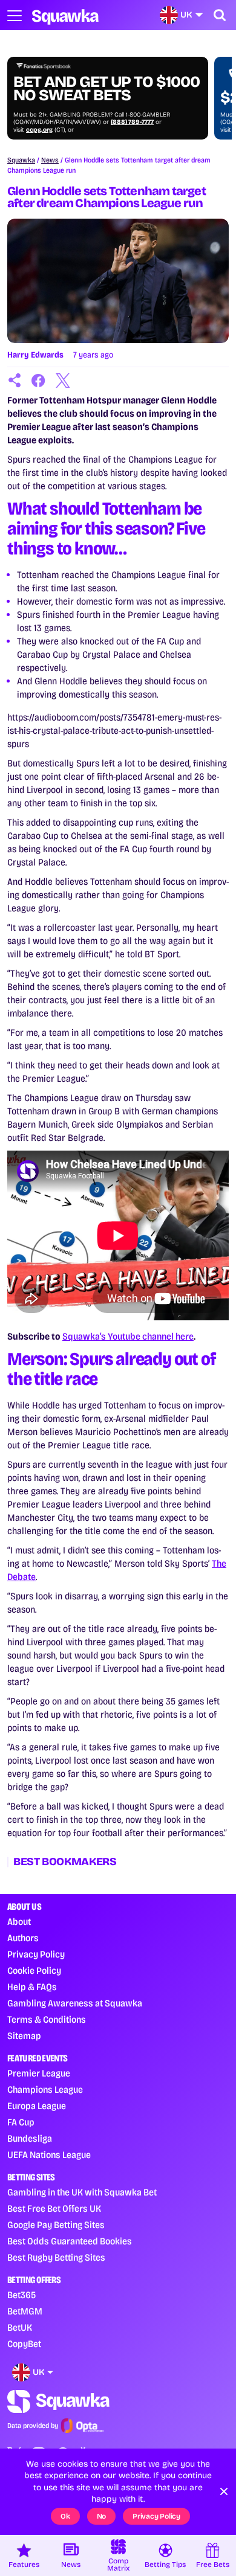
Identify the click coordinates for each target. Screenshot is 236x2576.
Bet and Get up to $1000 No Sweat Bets (107, 89)
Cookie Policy (34, 1971)
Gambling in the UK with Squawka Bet (82, 2192)
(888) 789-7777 (132, 122)
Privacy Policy (36, 1954)
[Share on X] (63, 381)
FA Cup (21, 2122)
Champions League (45, 2089)
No (102, 2516)
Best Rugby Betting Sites (56, 2257)
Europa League (37, 2106)
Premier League (39, 2073)
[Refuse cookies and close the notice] (224, 2491)
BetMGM (25, 2311)
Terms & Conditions (47, 2019)
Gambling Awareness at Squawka (75, 2003)
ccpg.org (39, 130)
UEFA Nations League (49, 2155)
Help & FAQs (32, 1987)
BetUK (20, 2327)
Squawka (21, 160)
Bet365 (21, 2295)
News (50, 160)
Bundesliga (30, 2138)
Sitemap (24, 2036)
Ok (65, 2516)
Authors (23, 1938)
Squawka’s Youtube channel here (128, 1336)
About (19, 1922)
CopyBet (24, 2344)
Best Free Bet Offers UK (54, 2208)
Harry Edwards (35, 355)
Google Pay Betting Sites (56, 2225)
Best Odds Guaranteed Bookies (70, 2241)
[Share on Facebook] (39, 381)
